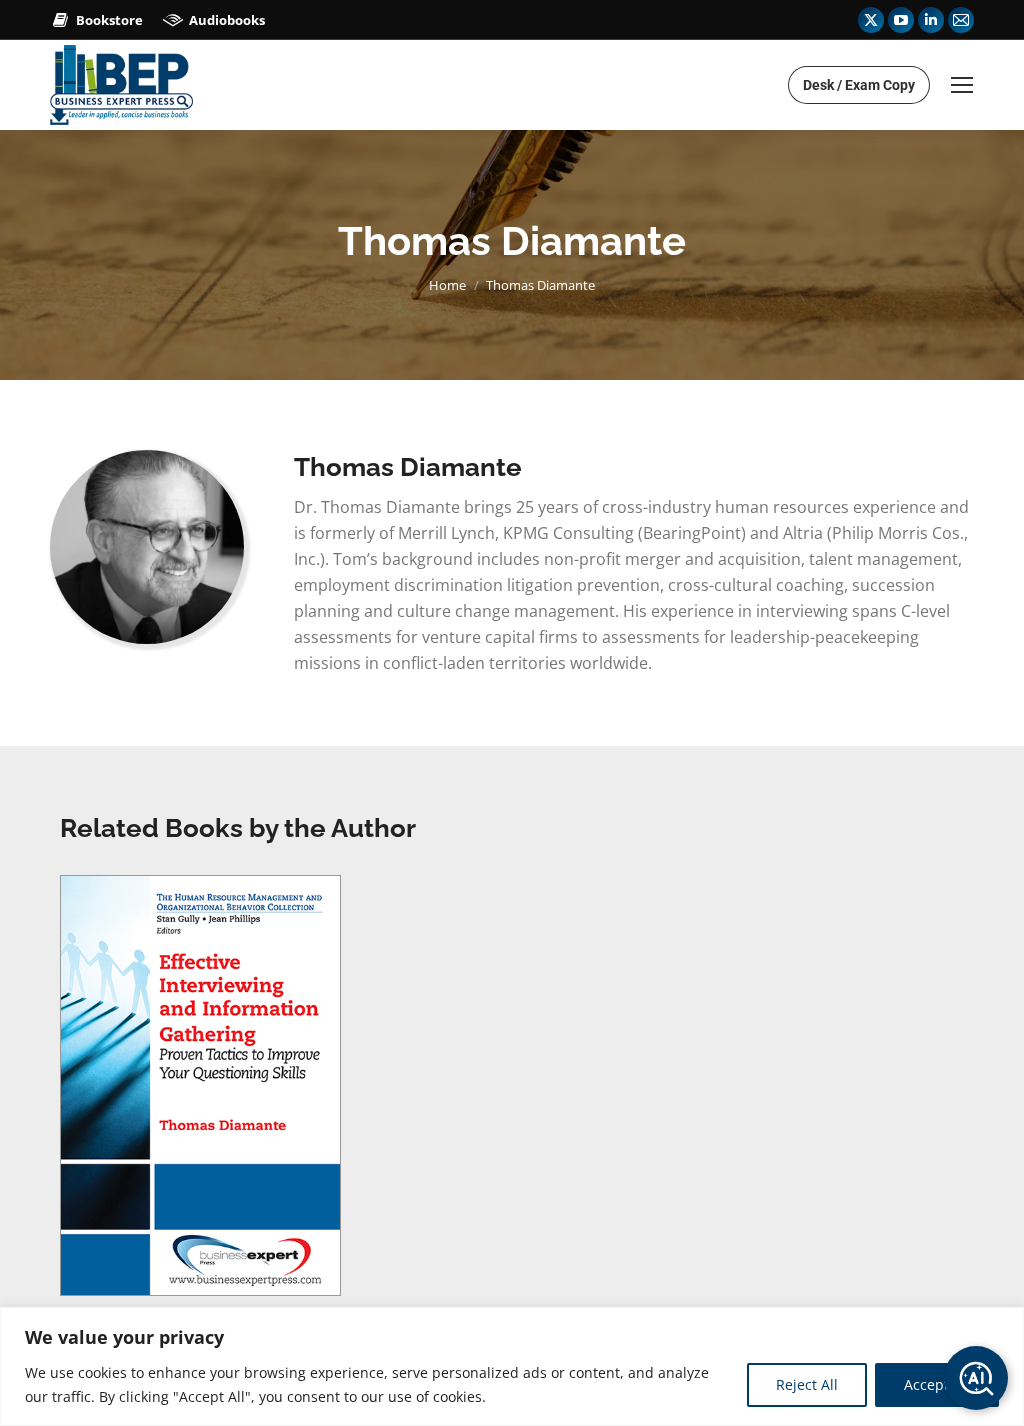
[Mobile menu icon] (962, 85)
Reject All (807, 1384)
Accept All (937, 1384)
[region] (512, 1366)
